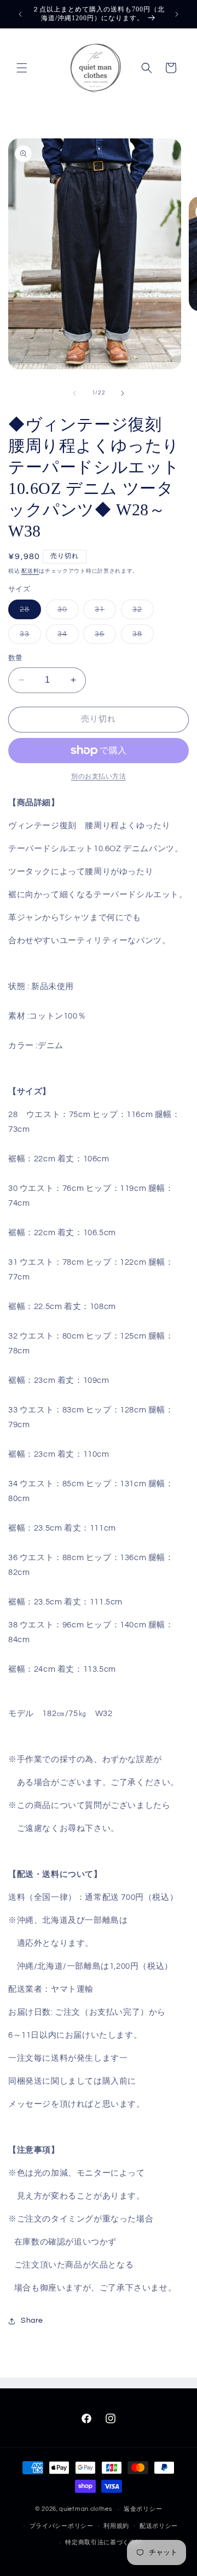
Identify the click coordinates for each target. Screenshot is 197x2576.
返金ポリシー (143, 2509)
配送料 (30, 571)
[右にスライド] (123, 393)
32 (141, 612)
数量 (16, 658)
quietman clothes (85, 2509)
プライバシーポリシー (62, 2526)
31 (103, 612)
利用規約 (116, 2526)
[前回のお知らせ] (20, 14)
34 (66, 637)
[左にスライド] (74, 393)
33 (28, 637)
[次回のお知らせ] (177, 14)
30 (66, 612)
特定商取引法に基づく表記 (103, 2542)
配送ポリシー (159, 2526)
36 (103, 637)
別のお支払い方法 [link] (99, 777)
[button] (22, 68)
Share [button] (32, 2321)
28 (28, 612)
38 (141, 637)
